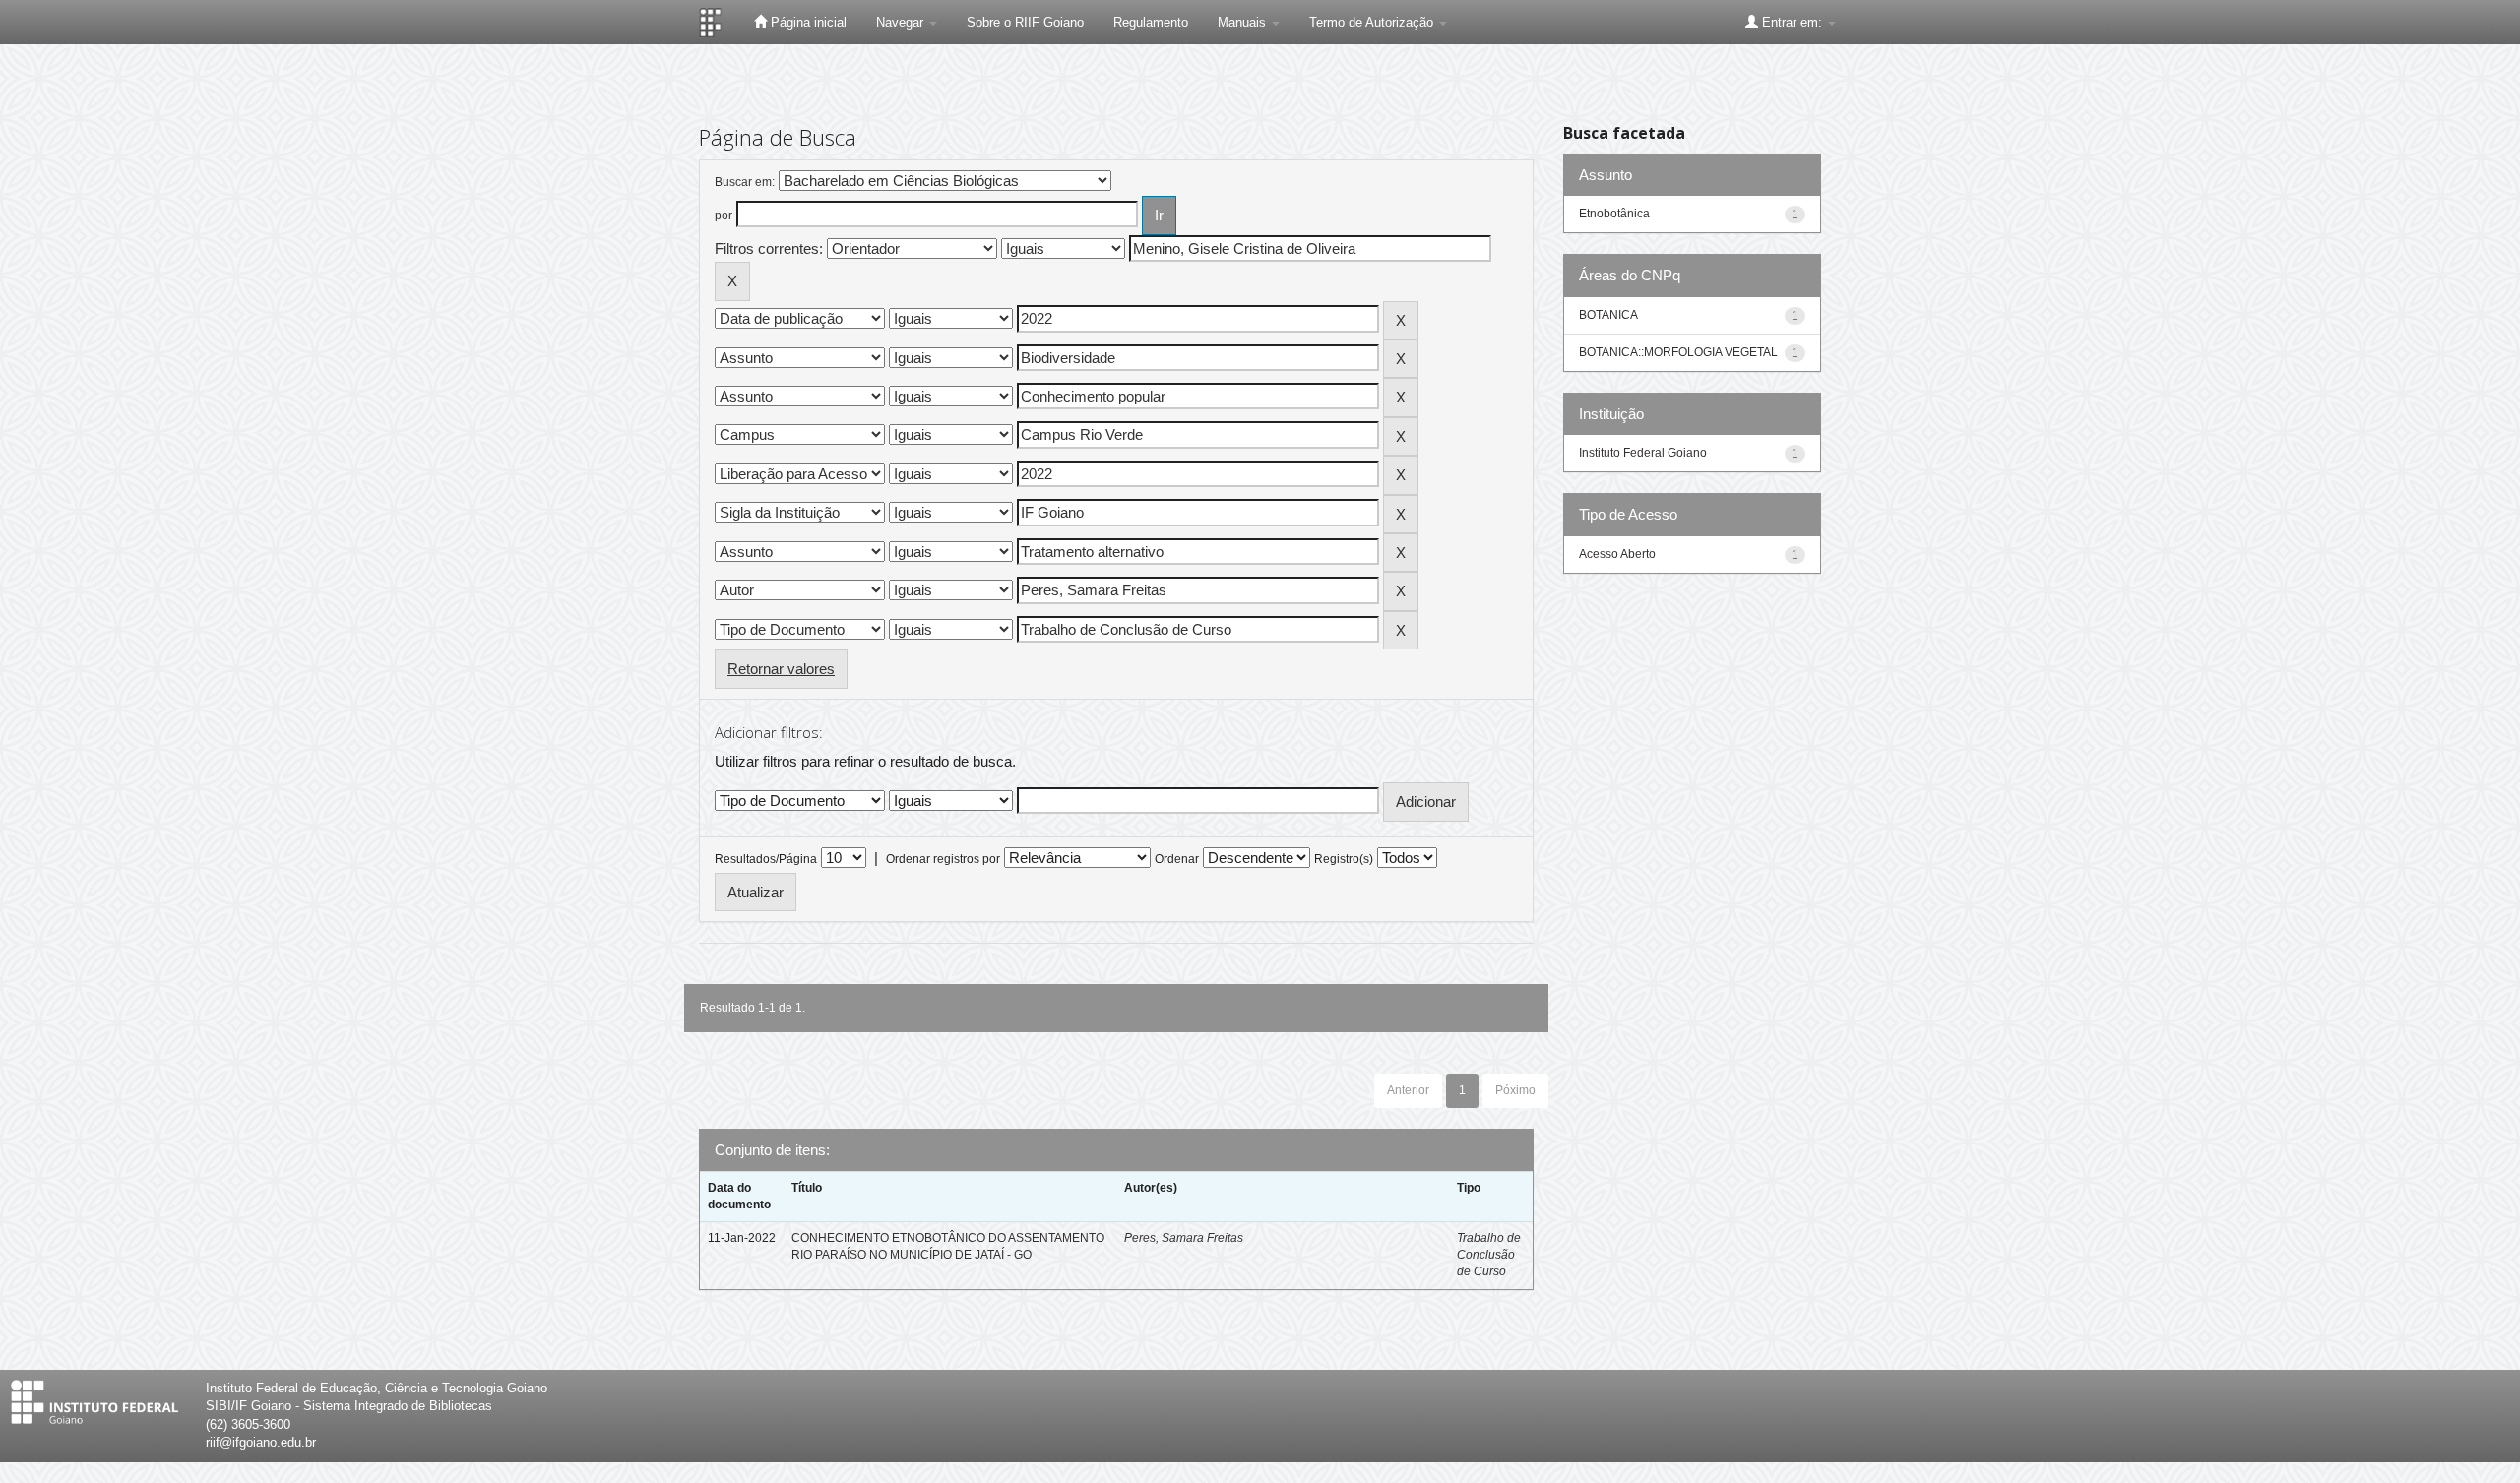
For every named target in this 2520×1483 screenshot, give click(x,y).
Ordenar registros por (943, 859)
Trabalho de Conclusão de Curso (1489, 1255)
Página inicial (807, 22)
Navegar (902, 22)
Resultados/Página (766, 859)
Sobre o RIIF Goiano (1025, 22)
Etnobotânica (1614, 214)
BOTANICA (1608, 315)
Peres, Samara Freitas (1184, 1238)
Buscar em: (745, 182)
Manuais (1244, 22)
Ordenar (1177, 859)
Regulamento (1151, 22)
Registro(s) (1344, 859)
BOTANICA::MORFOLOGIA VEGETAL (1678, 352)
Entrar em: (1792, 22)
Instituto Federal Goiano (1643, 453)
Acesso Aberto (1617, 554)
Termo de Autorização (1373, 22)
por (724, 216)
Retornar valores (781, 669)
